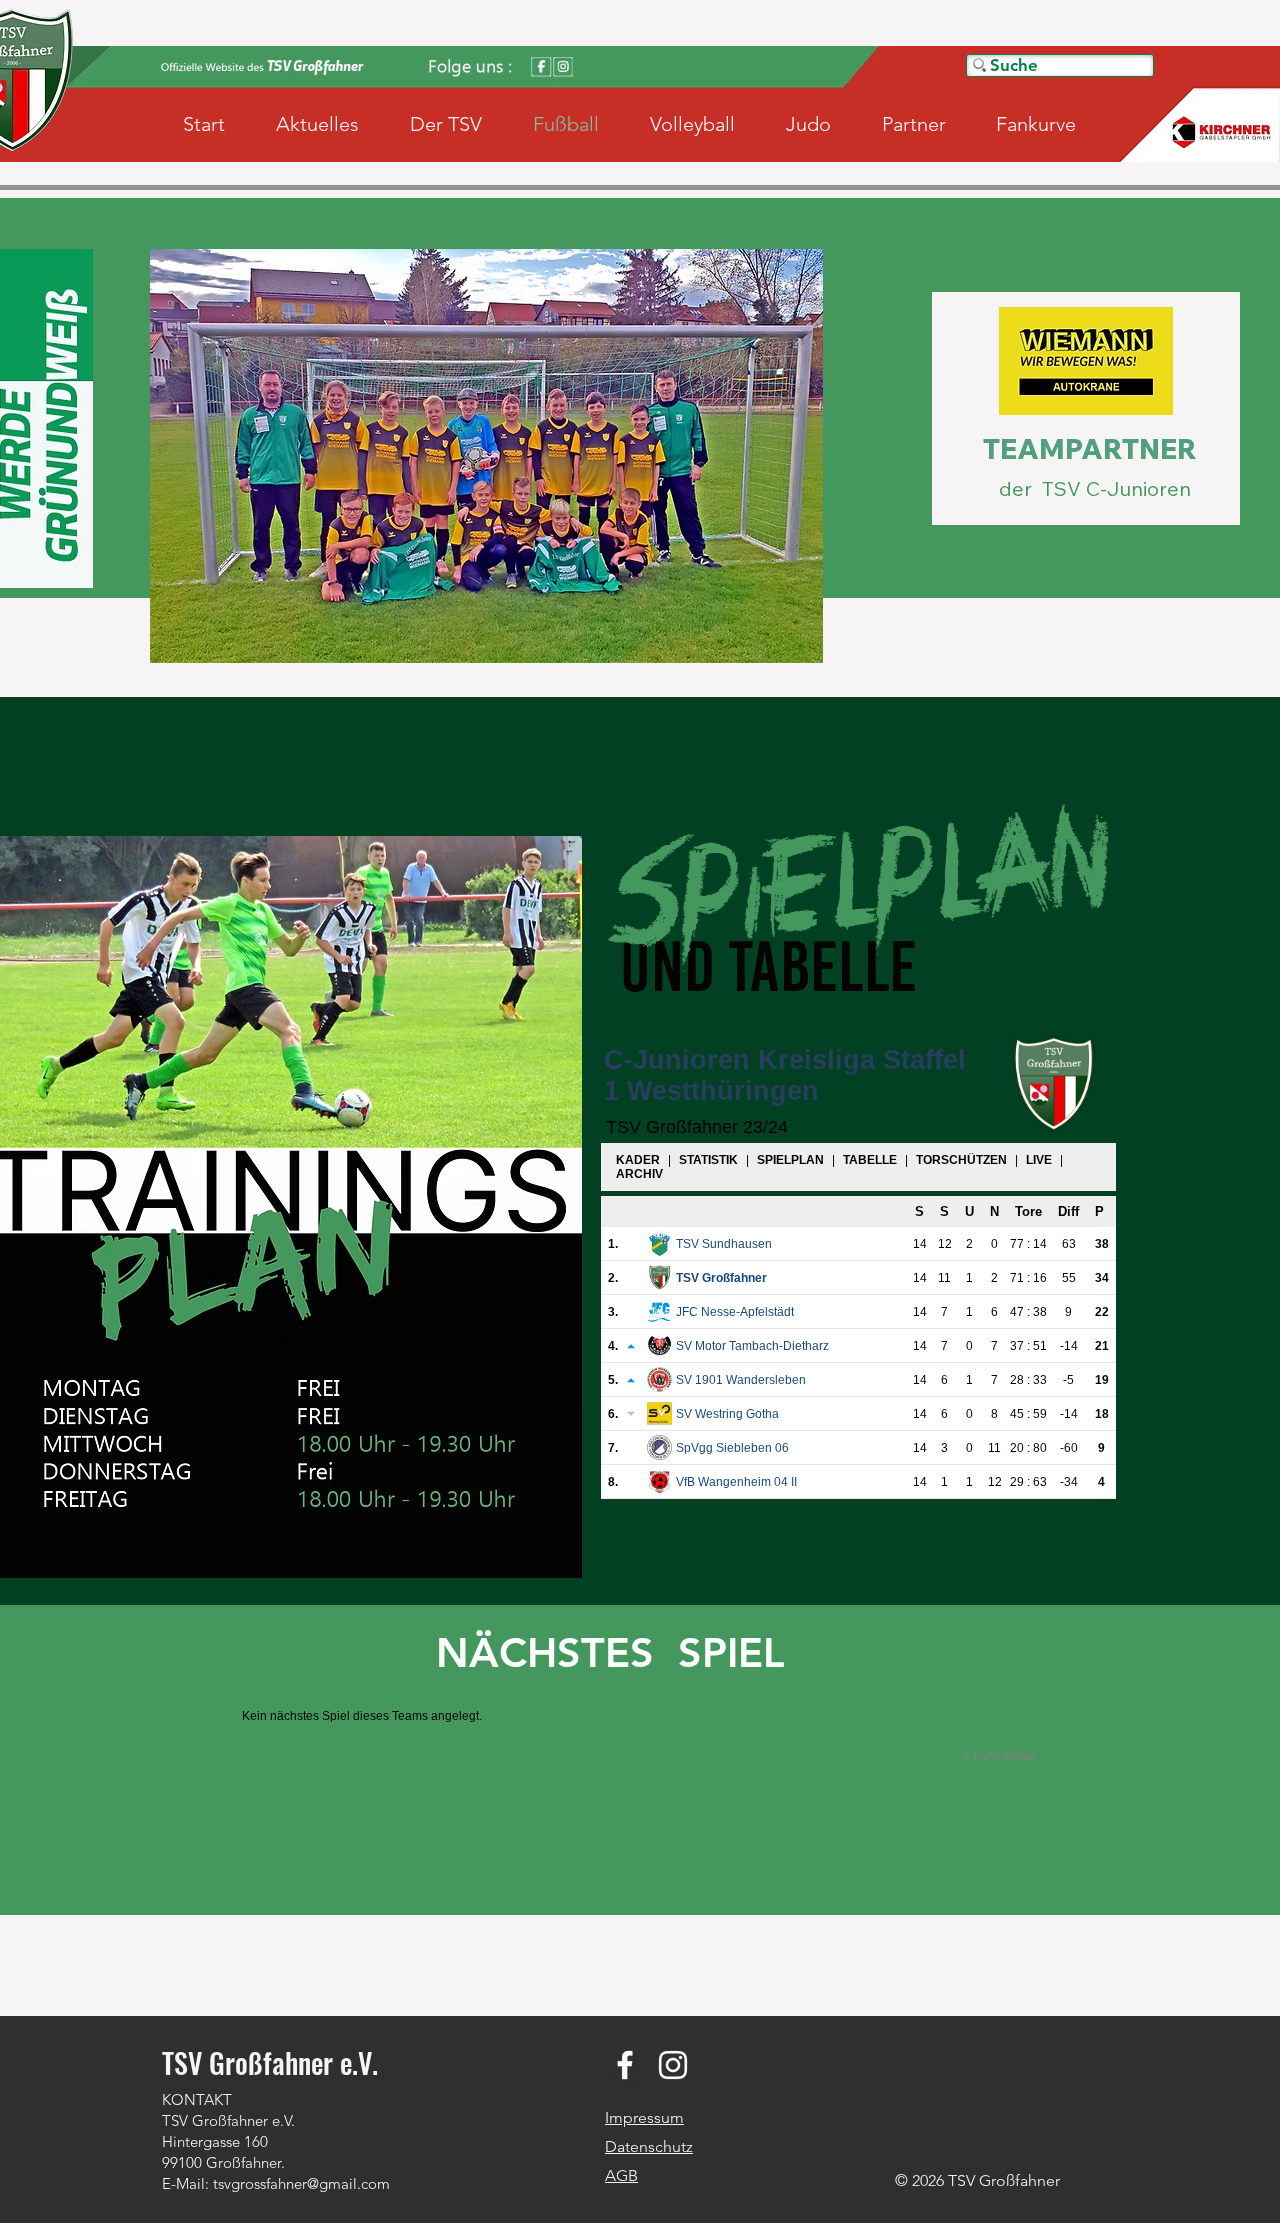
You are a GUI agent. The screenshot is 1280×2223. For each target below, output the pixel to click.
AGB (621, 2175)
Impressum (644, 2117)
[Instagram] (673, 2065)
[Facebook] (625, 2065)
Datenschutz (649, 2146)
